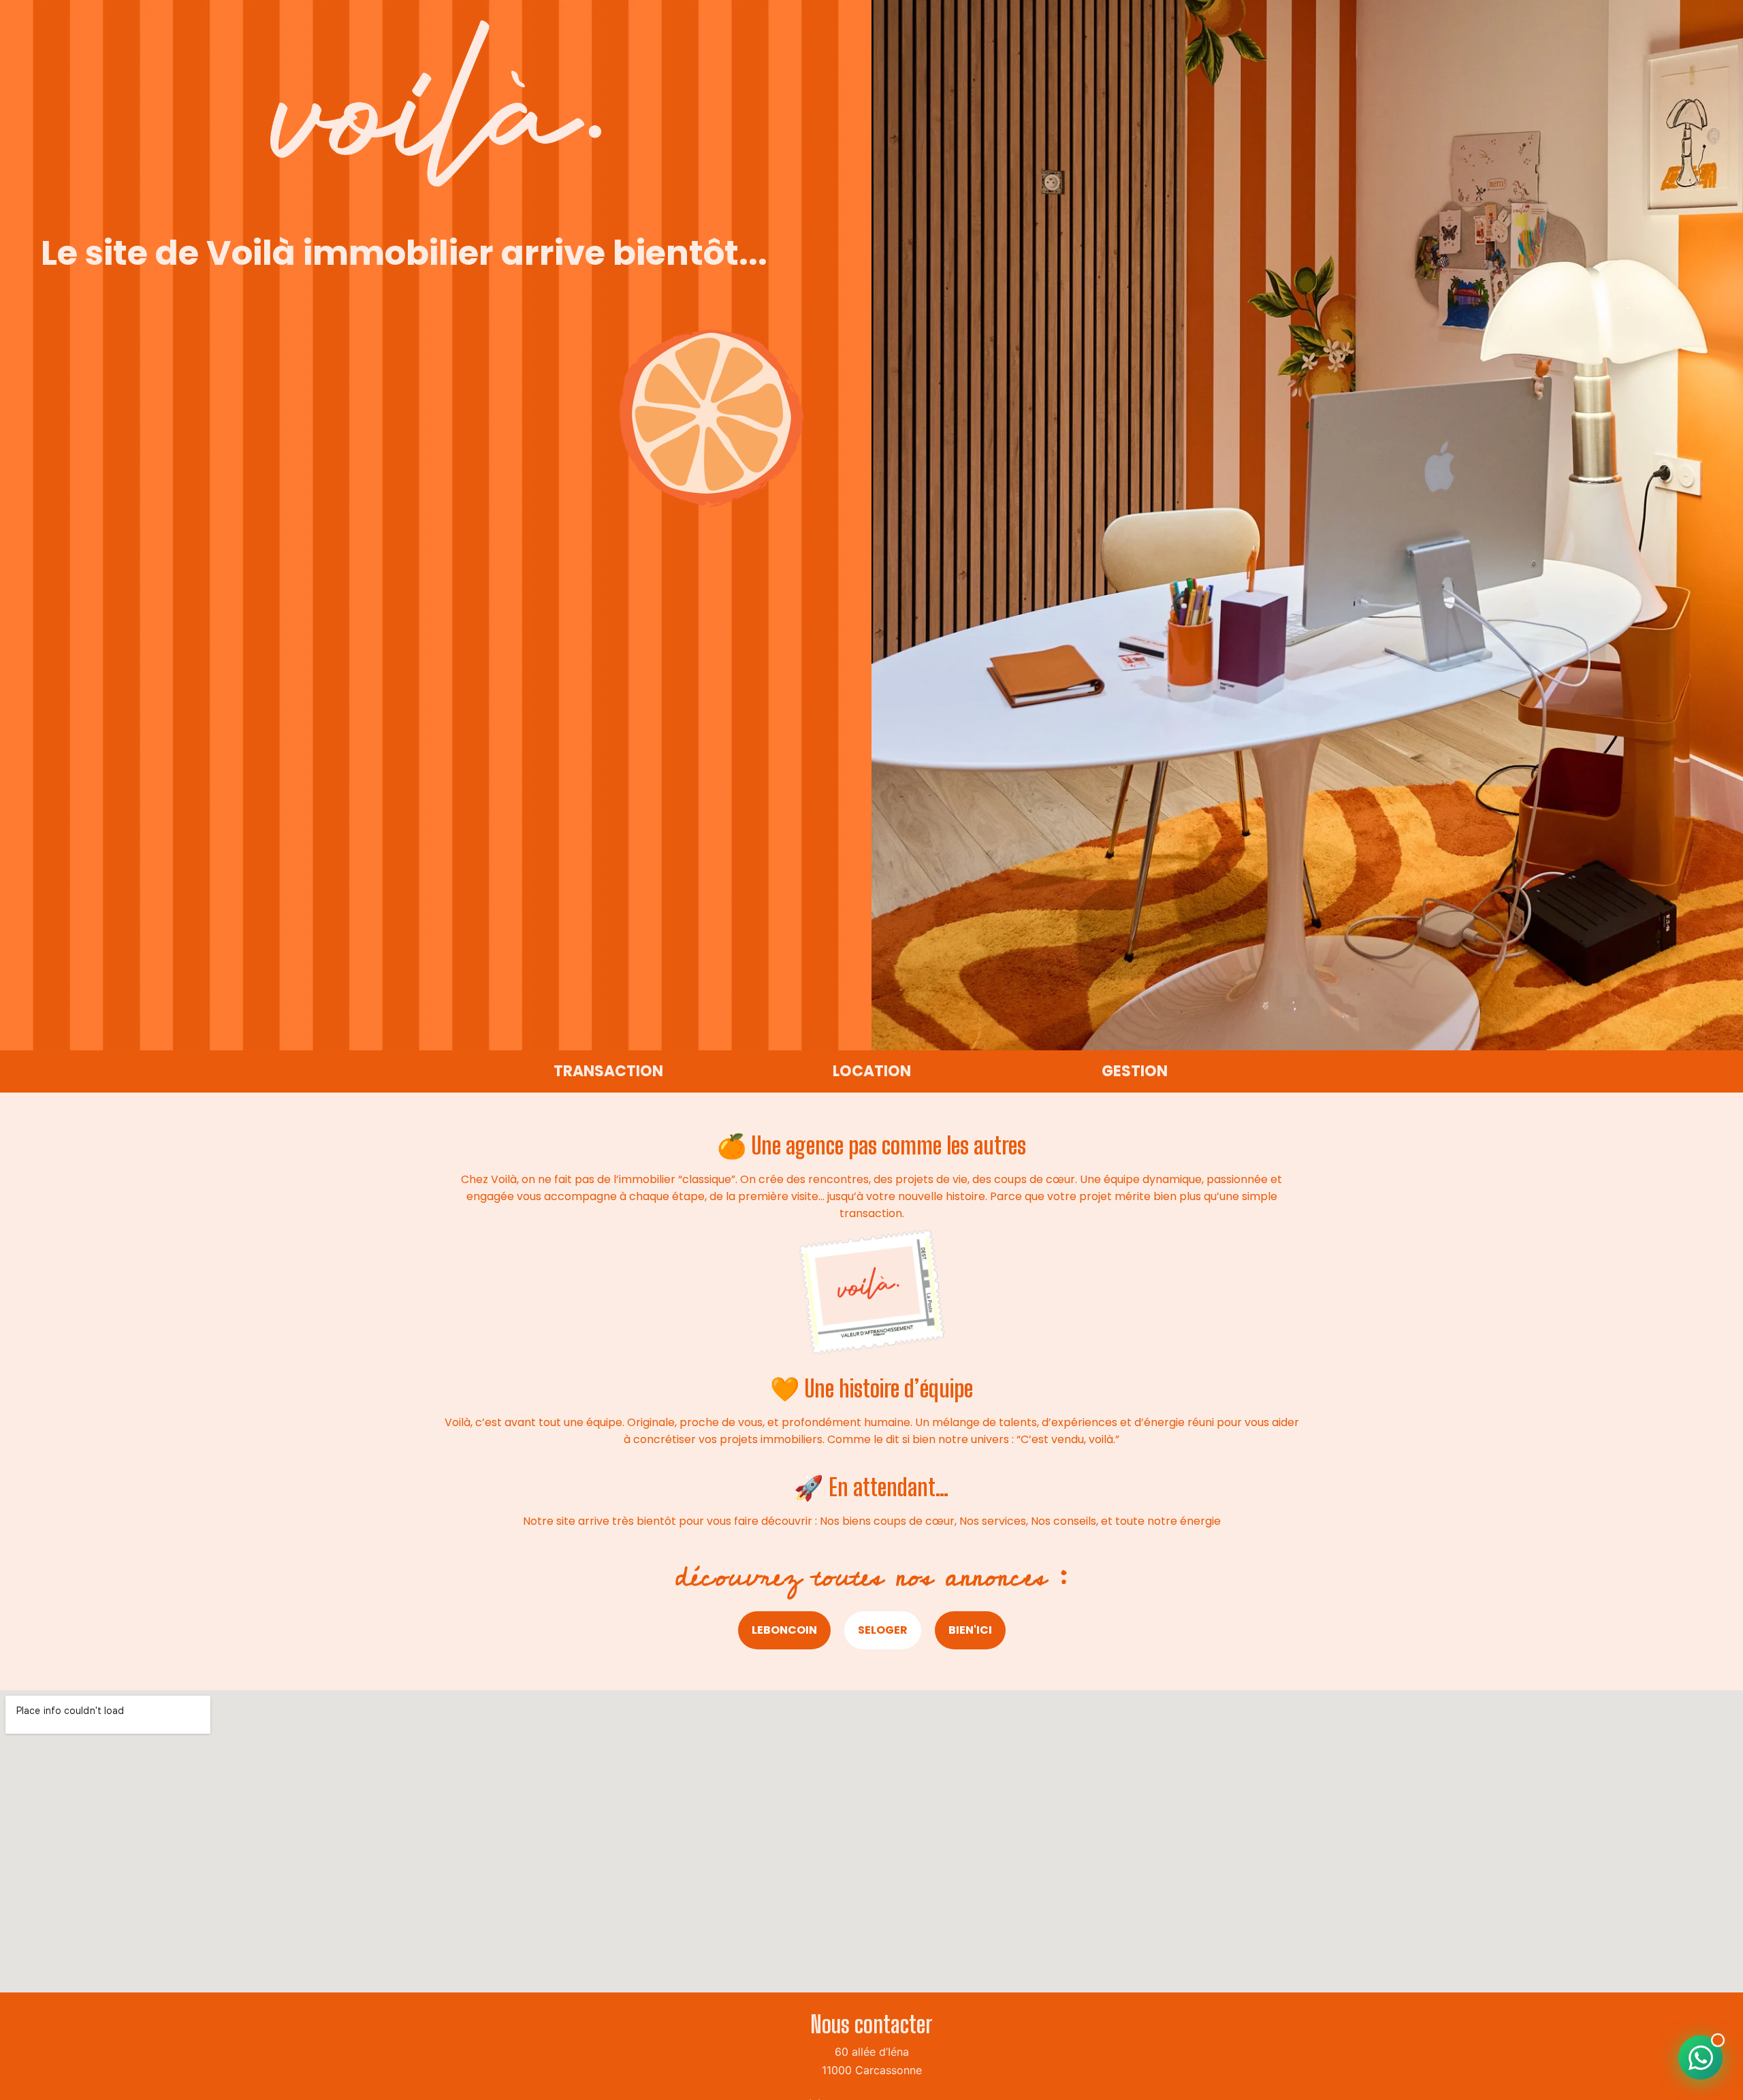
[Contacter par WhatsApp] (1700, 2057)
